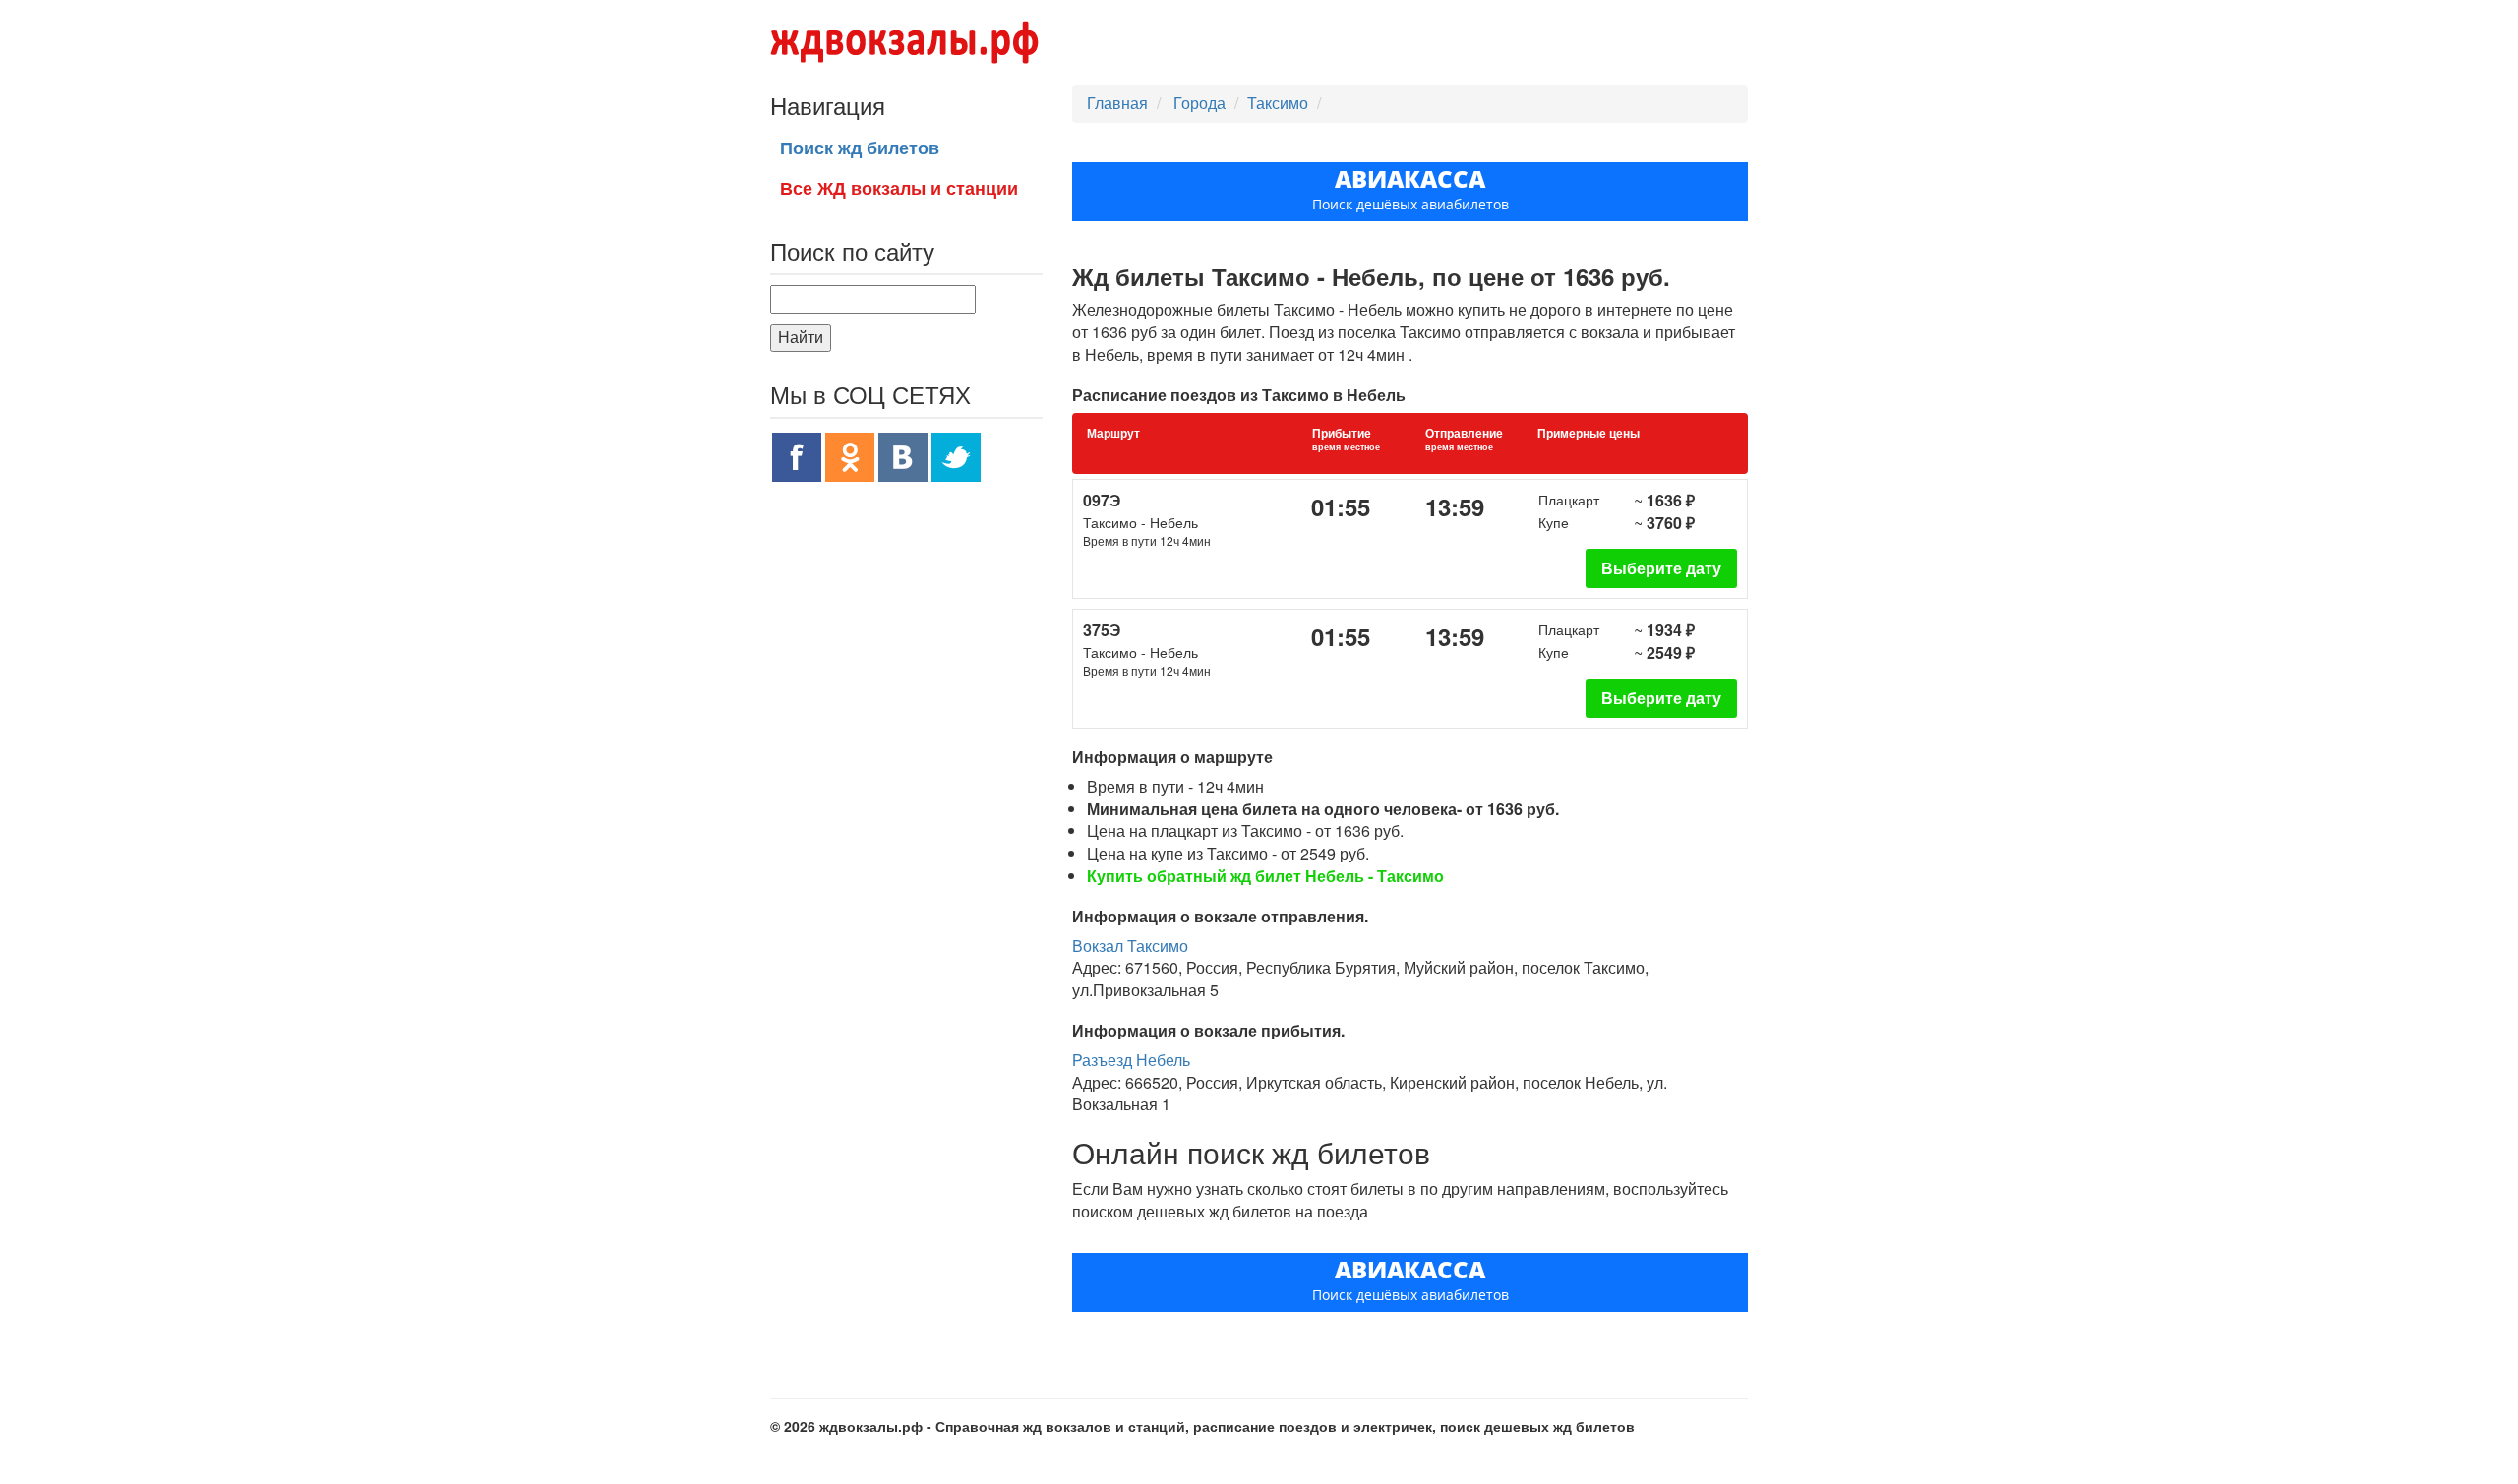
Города (1201, 103)
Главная (1117, 103)
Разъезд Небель (1131, 1060)
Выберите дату (1661, 568)
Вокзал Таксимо (1130, 946)
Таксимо (1278, 103)
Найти (801, 337)
